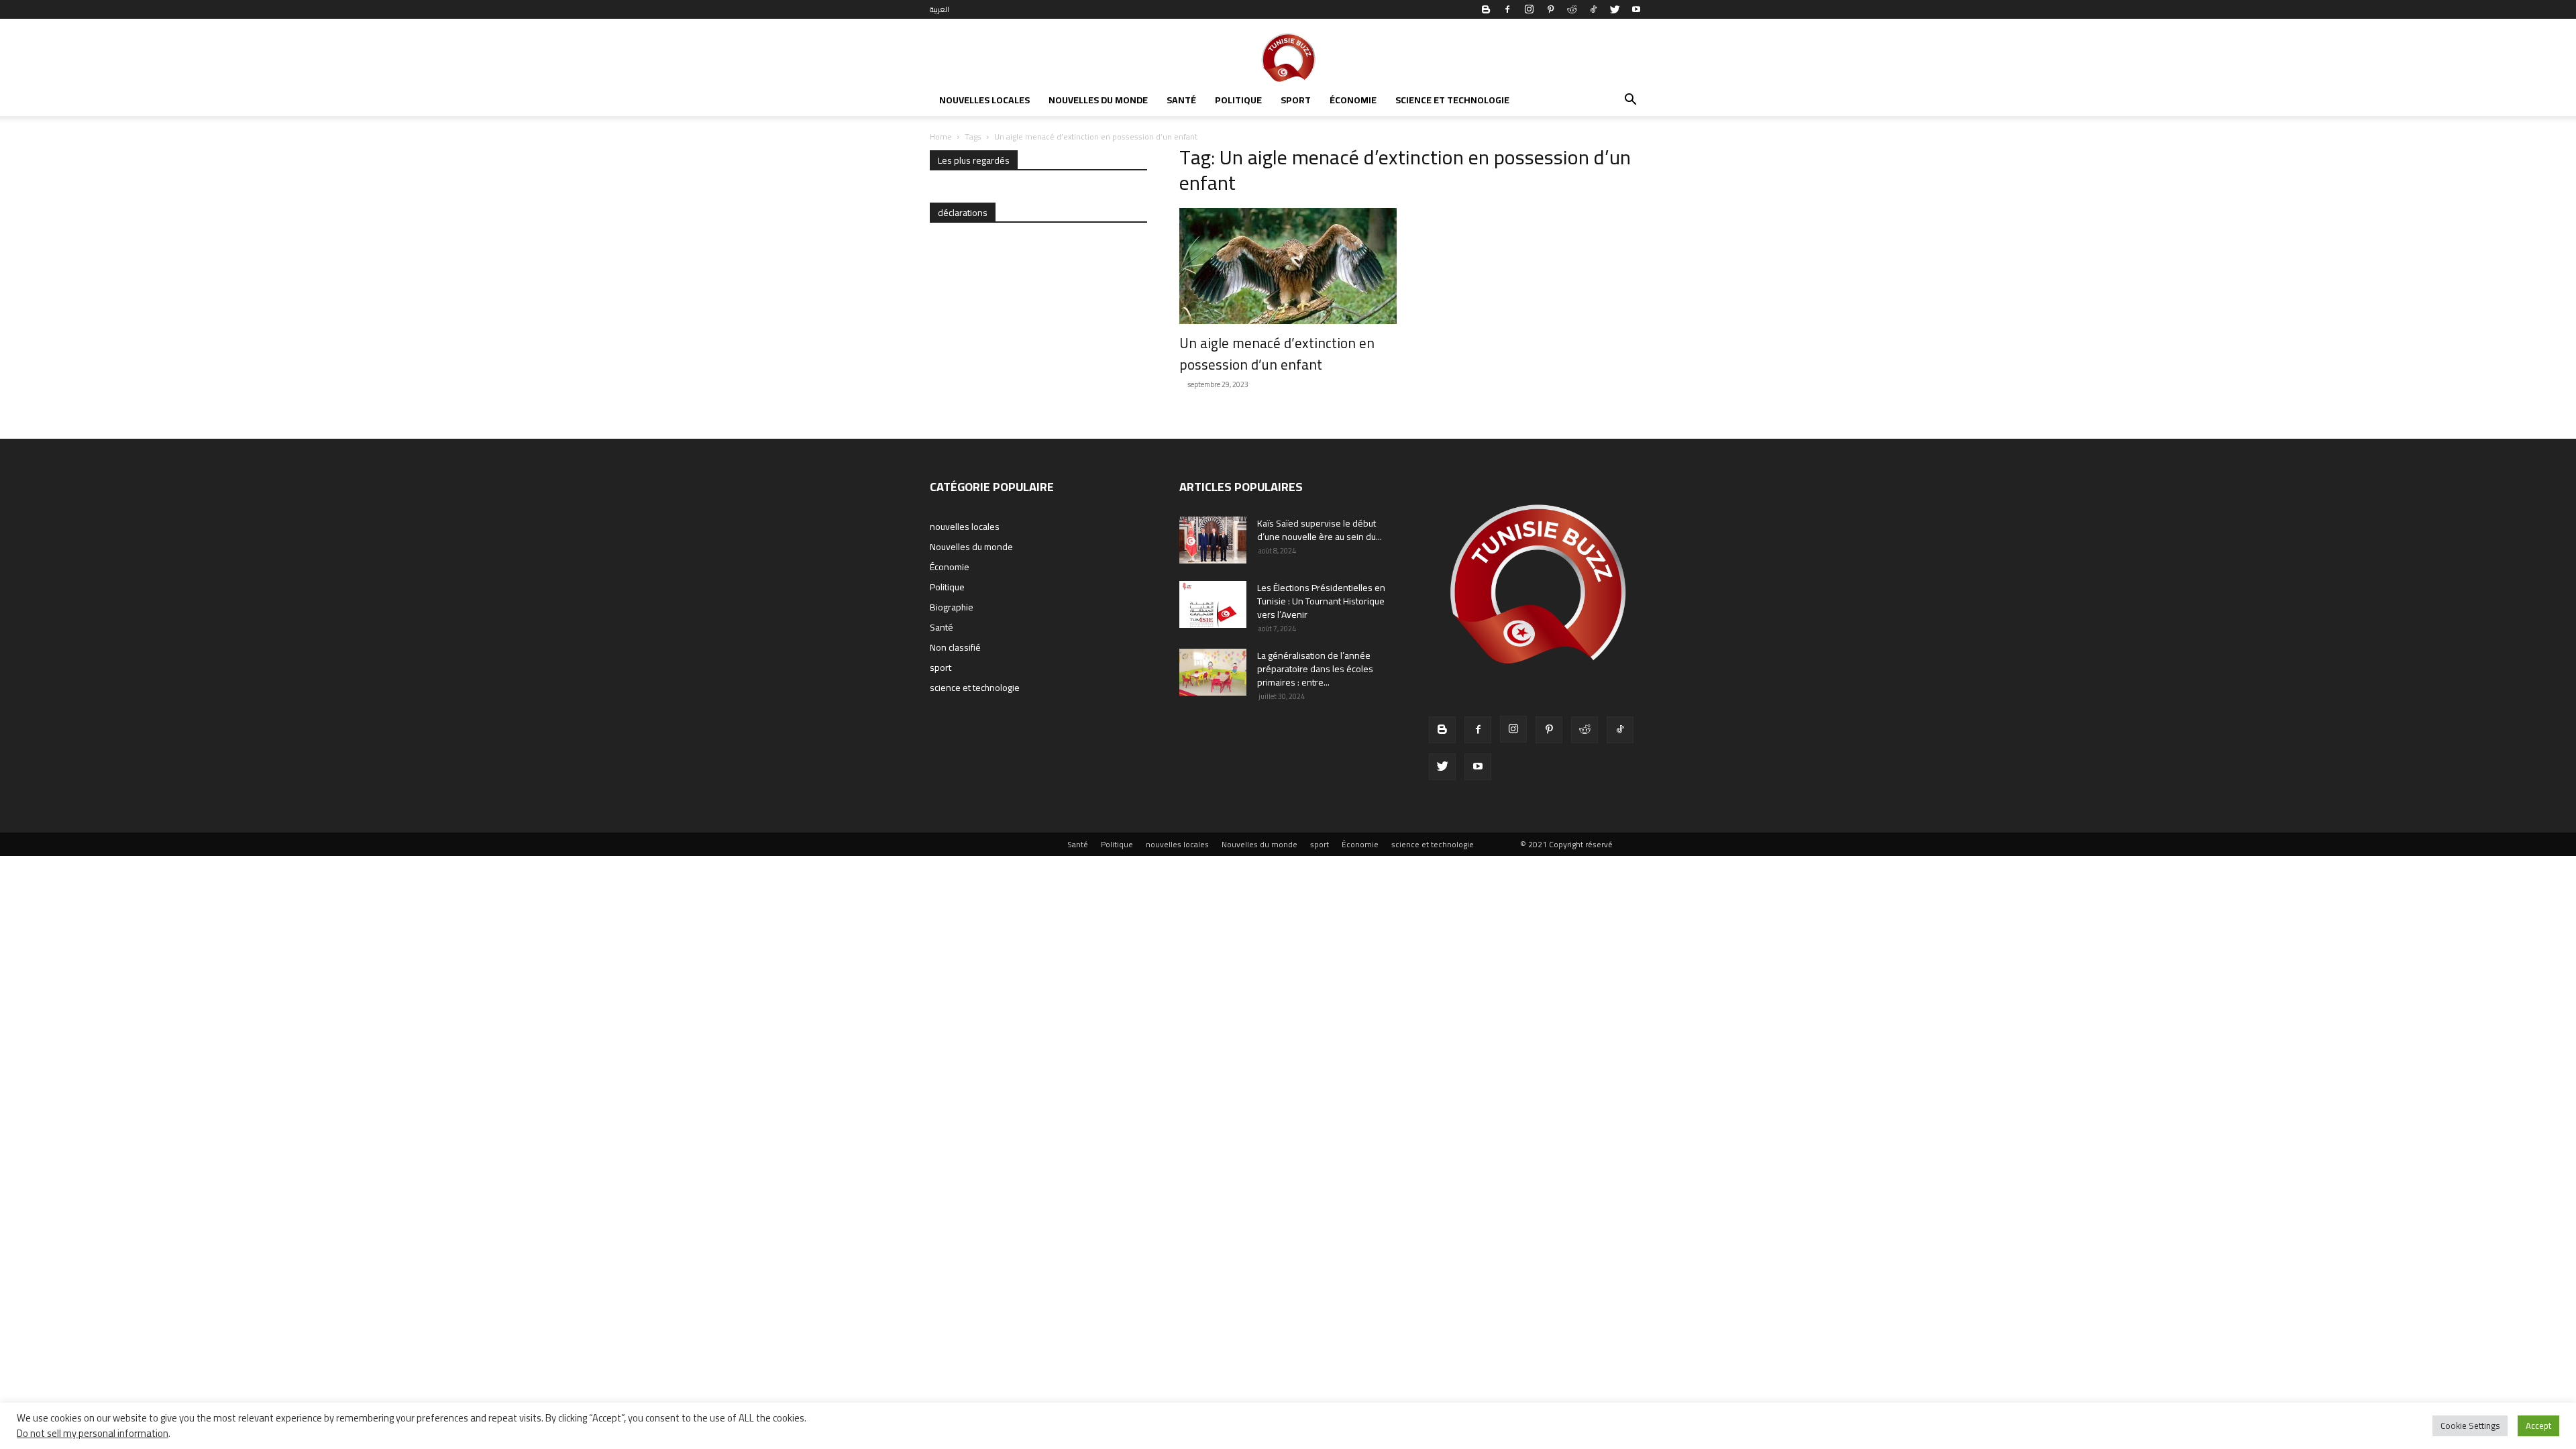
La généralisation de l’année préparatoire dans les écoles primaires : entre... (1315, 669)
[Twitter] (1615, 9)
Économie (1353, 100)
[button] (1630, 101)
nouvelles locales (984, 100)
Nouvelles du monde (1098, 100)
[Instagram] (1529, 9)
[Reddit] (1572, 9)
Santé (1181, 100)
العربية (940, 9)
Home (941, 137)
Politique (1238, 100)
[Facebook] (1507, 9)
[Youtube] (1636, 9)
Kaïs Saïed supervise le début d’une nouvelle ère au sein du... (1320, 530)
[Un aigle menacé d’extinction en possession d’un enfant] (1288, 266)
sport (1296, 100)
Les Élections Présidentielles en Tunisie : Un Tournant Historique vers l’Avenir (1321, 601)
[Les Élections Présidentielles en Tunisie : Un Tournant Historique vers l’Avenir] (1213, 604)
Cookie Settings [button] (2470, 1426)
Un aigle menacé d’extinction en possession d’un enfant (1277, 354)
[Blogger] (1486, 9)
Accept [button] (2538, 1426)
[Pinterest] (1550, 9)
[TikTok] (1593, 9)
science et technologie (1452, 100)
